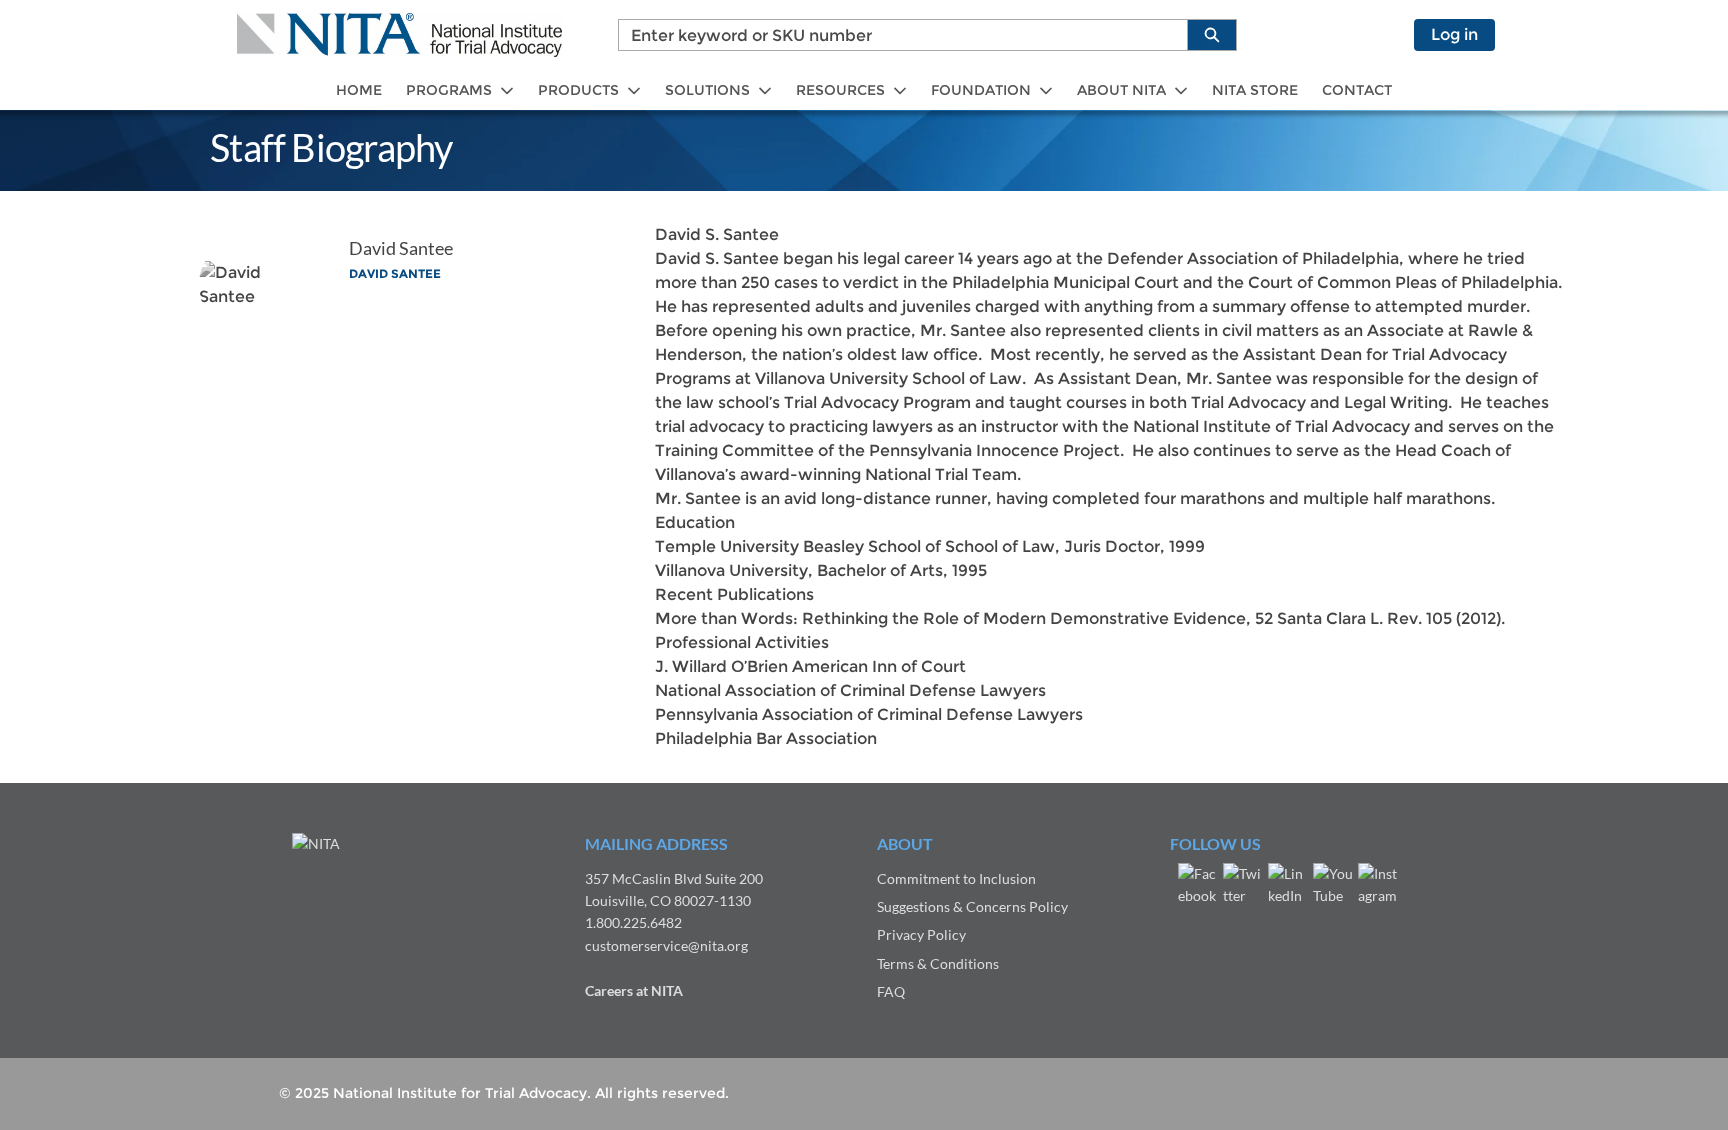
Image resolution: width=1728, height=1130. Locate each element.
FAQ (891, 991)
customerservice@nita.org (666, 945)
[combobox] (895, 35)
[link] (359, 90)
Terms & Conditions (938, 963)
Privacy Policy (921, 934)
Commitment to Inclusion (956, 878)
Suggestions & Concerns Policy (972, 906)
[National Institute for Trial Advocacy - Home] (399, 35)
